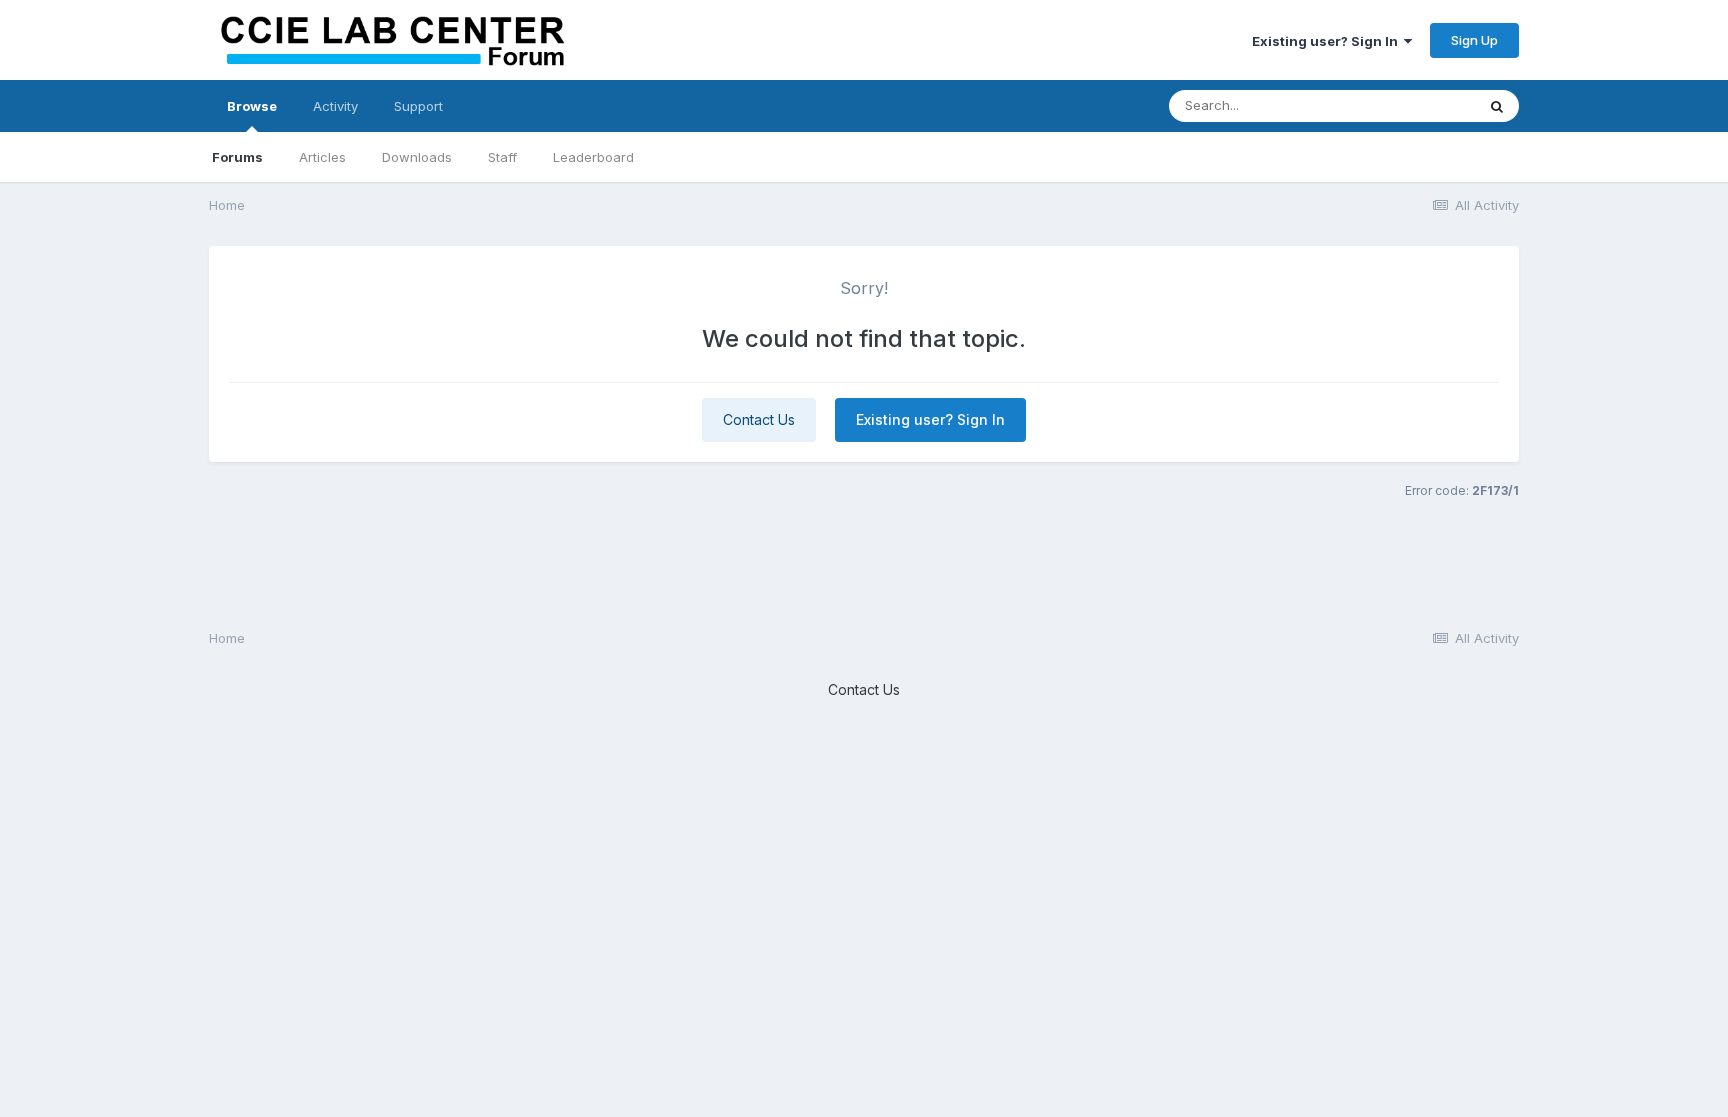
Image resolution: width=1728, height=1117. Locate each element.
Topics (1427, 105)
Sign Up (1474, 40)
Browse (252, 106)
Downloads (417, 157)
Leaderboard (593, 157)
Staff (502, 157)
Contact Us (759, 419)
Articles (322, 157)
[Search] (1497, 106)
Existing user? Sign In (1328, 41)
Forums (237, 157)
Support (418, 106)
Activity (335, 106)
